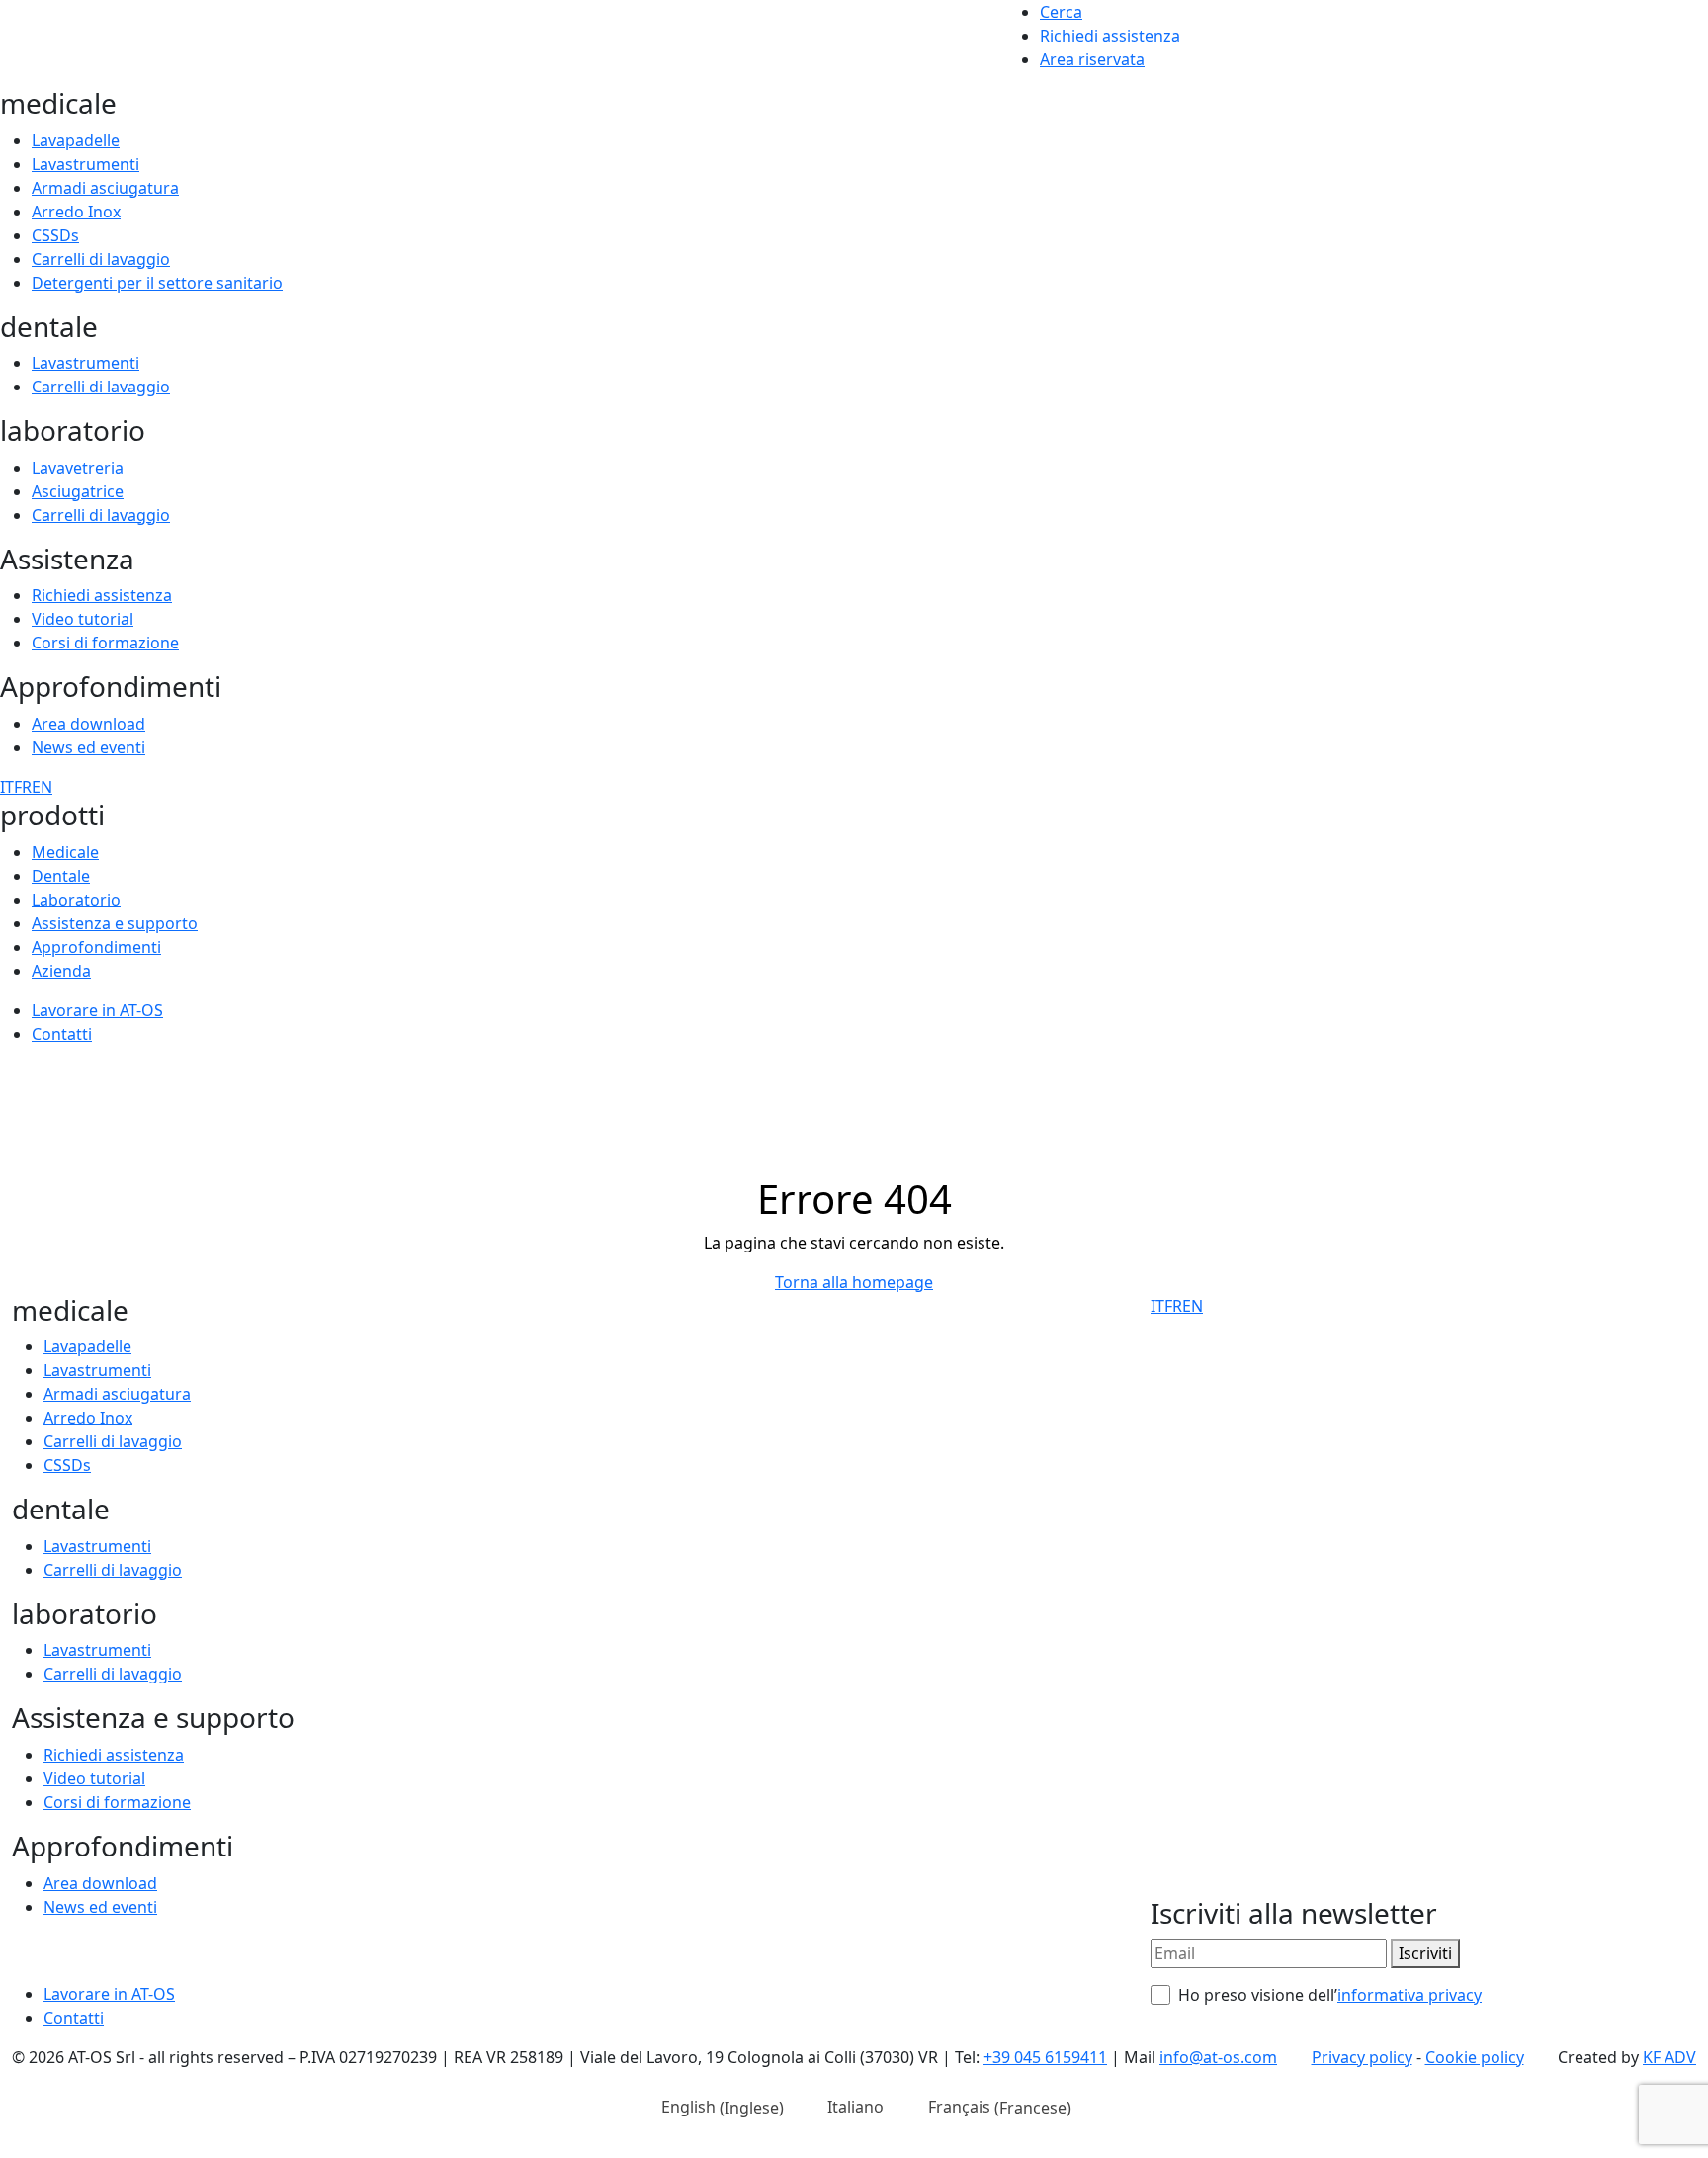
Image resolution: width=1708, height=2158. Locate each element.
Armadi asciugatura (105, 188)
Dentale (61, 876)
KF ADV (1669, 2057)
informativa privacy (1409, 1995)
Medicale (65, 852)
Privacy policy (1362, 2057)
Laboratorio (76, 900)
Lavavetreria (78, 468)
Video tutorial (83, 619)
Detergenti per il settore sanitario (157, 283)
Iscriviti (1425, 1953)
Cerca (1061, 12)
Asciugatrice (78, 491)
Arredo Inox (76, 212)
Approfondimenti (96, 947)
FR (23, 787)
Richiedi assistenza (1110, 36)
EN (42, 787)
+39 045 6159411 (1045, 2057)
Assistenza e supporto (115, 923)
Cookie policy (1475, 2057)
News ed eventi (88, 747)
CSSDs (55, 235)
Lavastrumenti (85, 164)
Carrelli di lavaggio (101, 259)
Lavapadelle (76, 140)
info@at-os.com (1218, 2057)
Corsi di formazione (105, 643)
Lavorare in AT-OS (97, 1010)
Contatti (62, 1034)
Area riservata (1092, 59)
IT (7, 787)
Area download (88, 724)
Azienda (61, 971)
